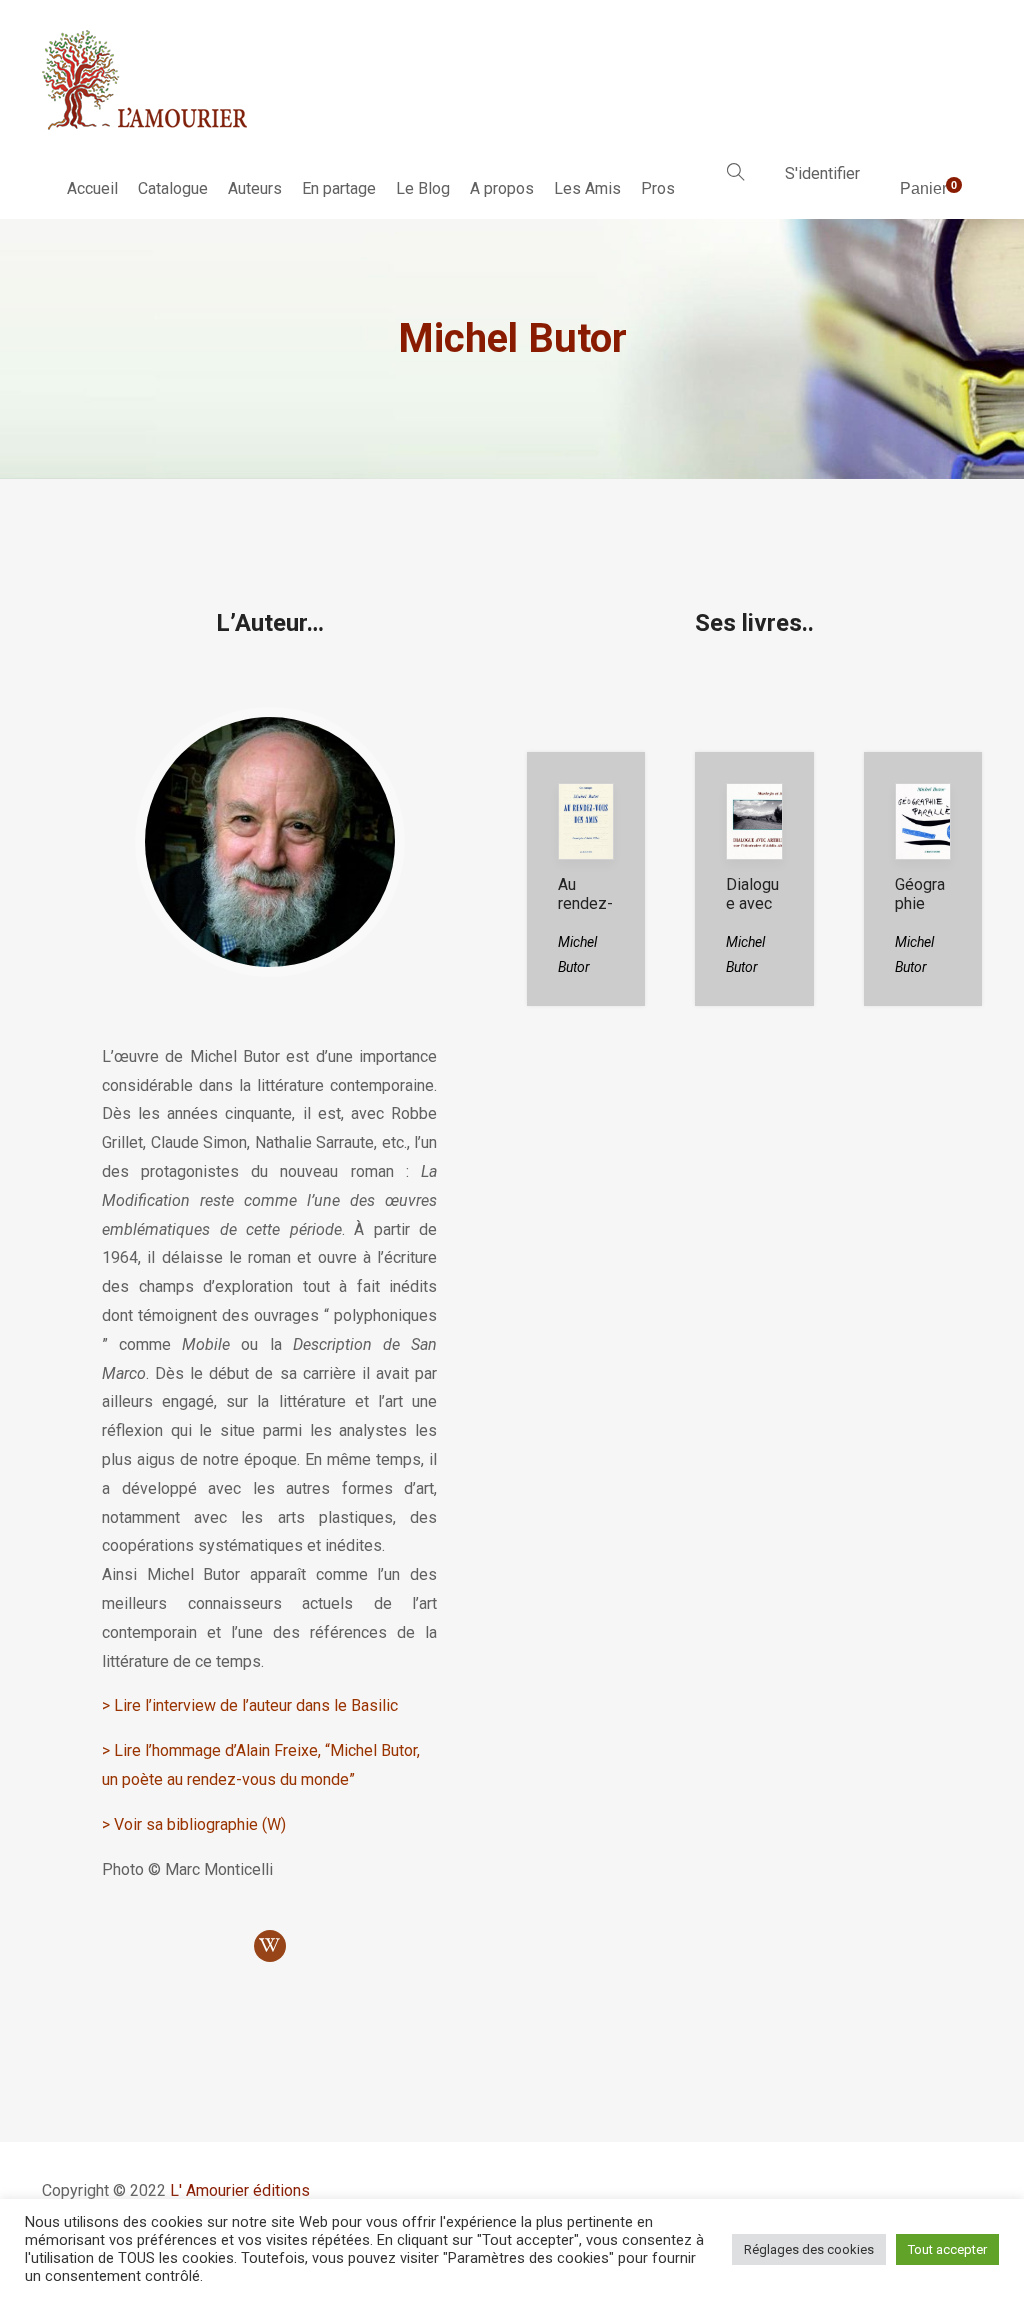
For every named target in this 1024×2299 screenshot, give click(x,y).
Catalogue (173, 188)
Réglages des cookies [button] (809, 2249)
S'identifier (822, 173)
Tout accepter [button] (947, 2249)
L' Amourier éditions (240, 2190)
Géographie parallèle (920, 913)
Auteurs (255, 188)
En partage (339, 188)
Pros (658, 188)
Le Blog (423, 188)
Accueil (92, 188)
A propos (502, 188)
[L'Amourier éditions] (146, 80)
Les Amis (587, 188)
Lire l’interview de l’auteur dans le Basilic (256, 1705)
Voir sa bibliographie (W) (200, 1824)
